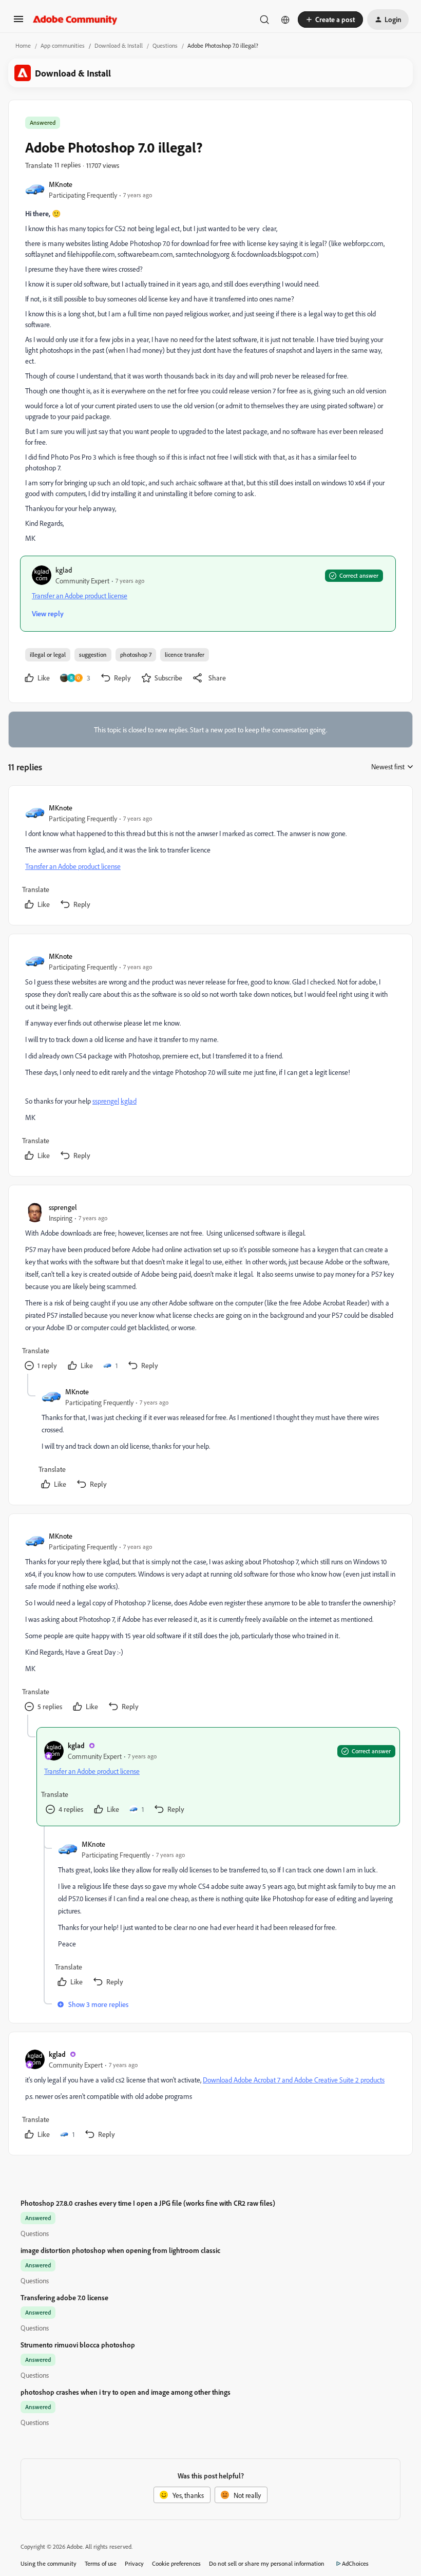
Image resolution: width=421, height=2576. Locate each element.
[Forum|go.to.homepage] (75, 20)
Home (23, 45)
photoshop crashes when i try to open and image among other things (126, 2392)
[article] (210, 857)
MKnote (61, 184)
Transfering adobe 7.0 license (64, 2297)
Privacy (134, 2563)
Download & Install (119, 45)
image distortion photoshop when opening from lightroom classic (120, 2250)
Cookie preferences (176, 2563)
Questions (165, 45)
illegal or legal (48, 655)
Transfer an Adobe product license (80, 595)
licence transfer (185, 655)
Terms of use (101, 2563)
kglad (64, 570)
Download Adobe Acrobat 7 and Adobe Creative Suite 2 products (294, 2080)
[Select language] (285, 20)
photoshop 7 (136, 655)
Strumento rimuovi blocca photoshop (78, 2345)
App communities (63, 45)
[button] (18, 22)
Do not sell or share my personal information (267, 2563)
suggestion (93, 655)
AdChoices (355, 2563)
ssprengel (106, 1101)
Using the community (49, 2563)
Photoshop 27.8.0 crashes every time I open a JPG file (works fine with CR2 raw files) (148, 2203)
